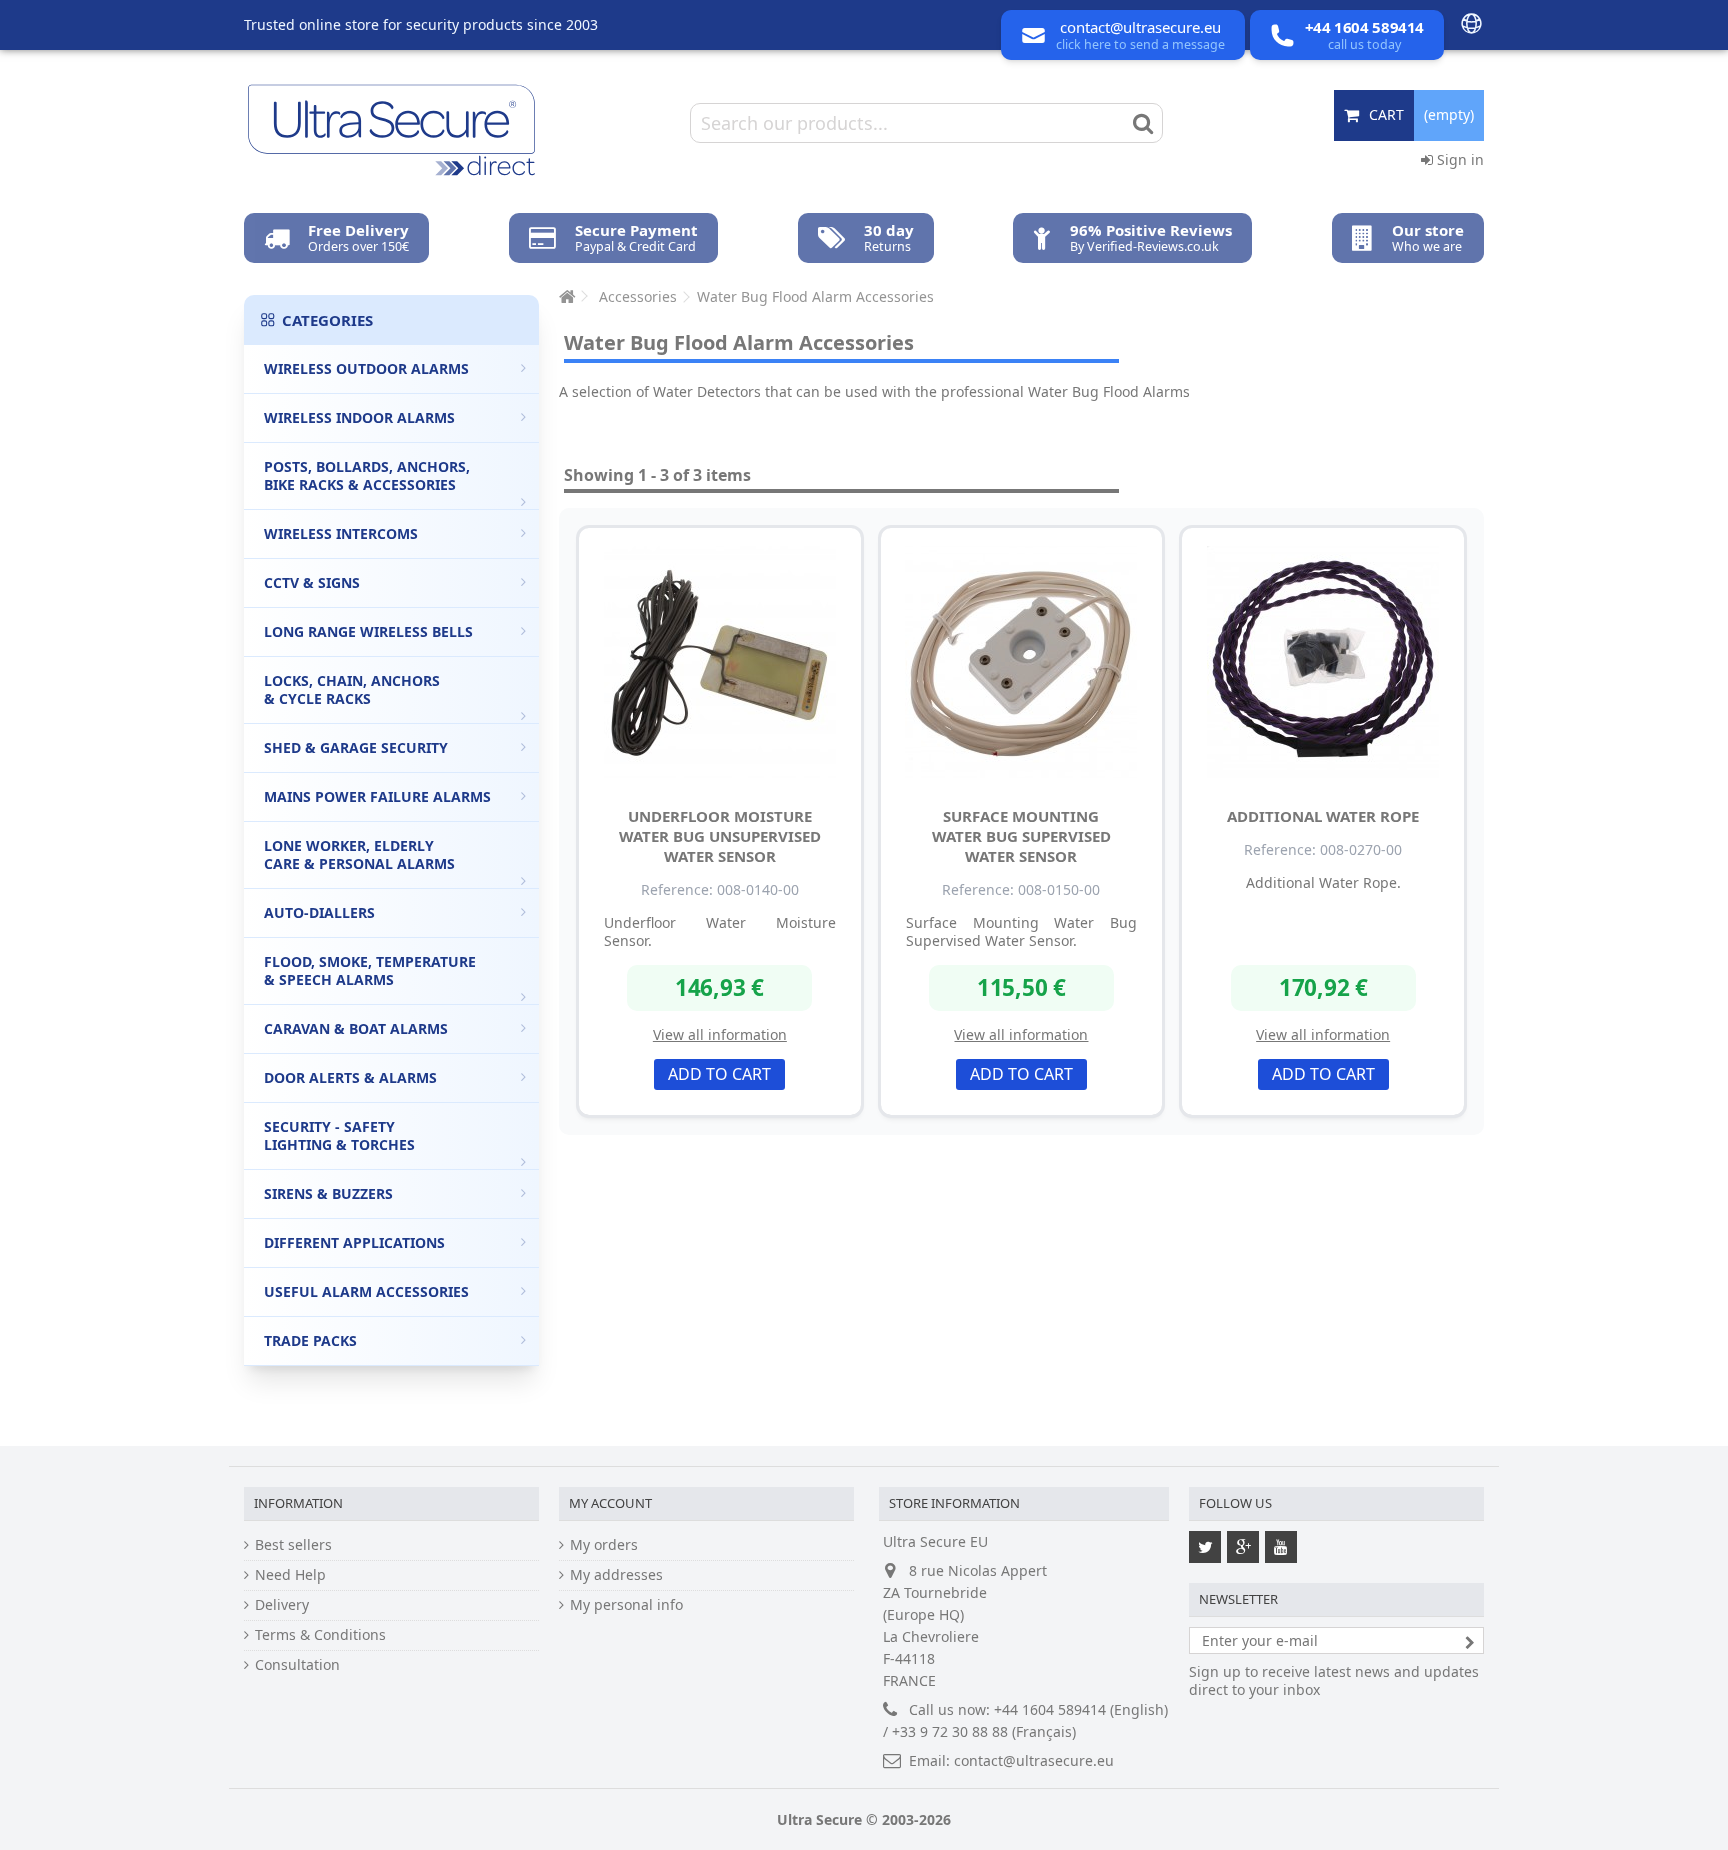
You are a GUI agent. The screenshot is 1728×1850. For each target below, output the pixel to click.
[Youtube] (1281, 1547)
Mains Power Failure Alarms (377, 796)
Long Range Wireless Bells (368, 631)
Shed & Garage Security (356, 747)
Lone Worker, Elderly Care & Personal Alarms (359, 854)
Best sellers (293, 1545)
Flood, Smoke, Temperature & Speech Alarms (370, 970)
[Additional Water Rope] (1323, 662)
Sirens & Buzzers (328, 1193)
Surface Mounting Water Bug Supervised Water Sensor (1021, 836)
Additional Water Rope (1323, 816)
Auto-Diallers (319, 912)
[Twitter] (1205, 1547)
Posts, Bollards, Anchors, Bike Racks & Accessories (367, 475)
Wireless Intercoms (341, 533)
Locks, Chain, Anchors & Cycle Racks (352, 689)
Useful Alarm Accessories (366, 1291)
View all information (720, 1034)
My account (610, 1503)
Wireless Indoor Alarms (359, 417)
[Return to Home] (565, 296)
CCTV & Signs (312, 582)
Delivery (282, 1605)
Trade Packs (310, 1340)
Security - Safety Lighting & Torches (339, 1135)
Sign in (1458, 159)
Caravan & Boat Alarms (356, 1028)
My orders (604, 1545)
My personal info (626, 1605)
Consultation (297, 1665)
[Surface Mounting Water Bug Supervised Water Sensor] (1022, 662)
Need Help (290, 1575)
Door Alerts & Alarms (350, 1077)
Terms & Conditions (320, 1635)
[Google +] (1243, 1547)
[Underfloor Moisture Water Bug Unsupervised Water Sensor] (720, 662)
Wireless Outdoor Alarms (366, 368)
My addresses (616, 1575)
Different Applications (354, 1242)
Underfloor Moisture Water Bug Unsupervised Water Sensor (720, 836)
